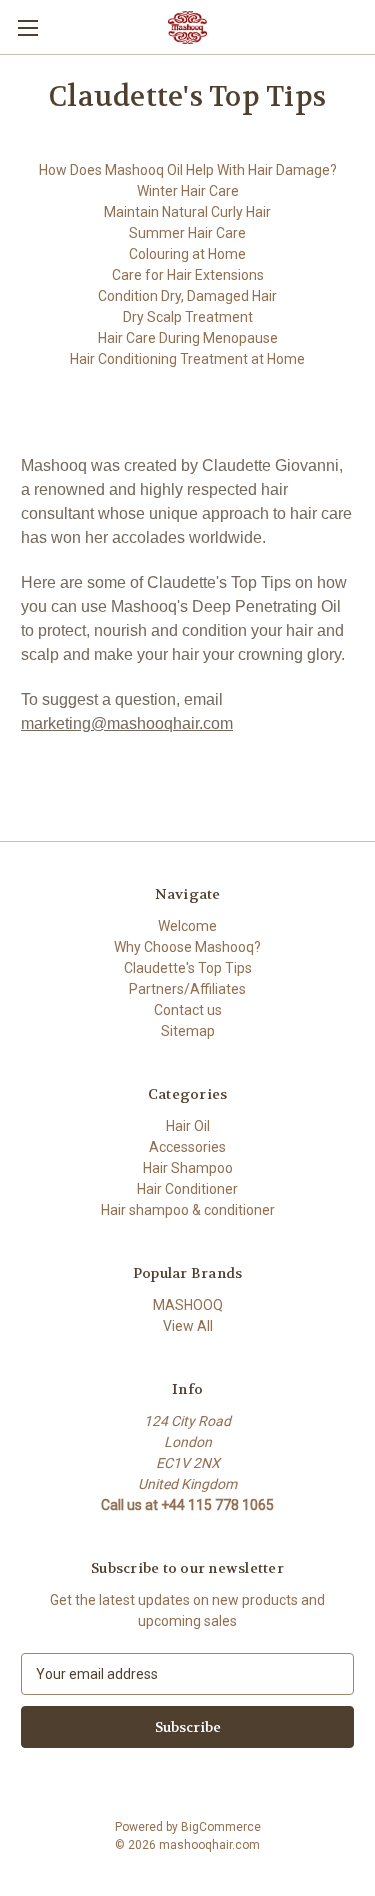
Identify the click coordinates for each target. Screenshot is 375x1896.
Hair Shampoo (188, 1168)
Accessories (187, 1147)
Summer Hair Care (187, 233)
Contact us (188, 1010)
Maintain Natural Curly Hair (187, 212)
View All (188, 1326)
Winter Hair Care (188, 191)
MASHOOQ (188, 1305)
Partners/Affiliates (187, 989)
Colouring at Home (187, 254)
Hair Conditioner (187, 1189)
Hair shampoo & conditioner (188, 1210)
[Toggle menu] (27, 27)
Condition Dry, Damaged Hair (187, 296)
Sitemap (188, 1031)
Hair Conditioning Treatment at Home (187, 359)
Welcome (187, 926)
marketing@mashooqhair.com (127, 723)
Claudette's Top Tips (188, 968)
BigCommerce (221, 1827)
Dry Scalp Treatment (188, 317)
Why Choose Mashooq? (187, 947)
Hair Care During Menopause (188, 338)
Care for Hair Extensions (188, 275)
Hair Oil (188, 1126)
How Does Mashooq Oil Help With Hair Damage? (188, 170)
